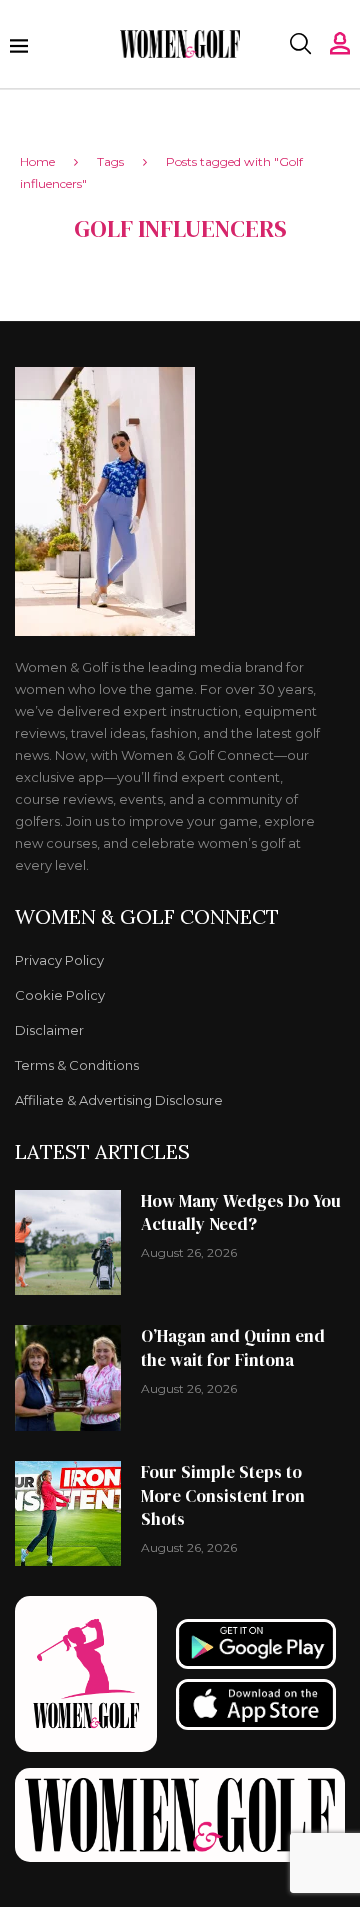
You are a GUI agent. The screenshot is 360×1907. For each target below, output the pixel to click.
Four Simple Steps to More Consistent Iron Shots (223, 1496)
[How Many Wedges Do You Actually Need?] (68, 1243)
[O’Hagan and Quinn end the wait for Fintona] (68, 1378)
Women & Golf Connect (147, 917)
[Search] (300, 44)
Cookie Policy (60, 995)
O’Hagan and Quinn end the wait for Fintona (233, 1348)
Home (37, 161)
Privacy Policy (59, 960)
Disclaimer (49, 1030)
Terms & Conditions (77, 1065)
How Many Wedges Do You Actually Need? (241, 1213)
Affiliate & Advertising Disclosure (119, 1100)
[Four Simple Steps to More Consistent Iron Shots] (68, 1514)
